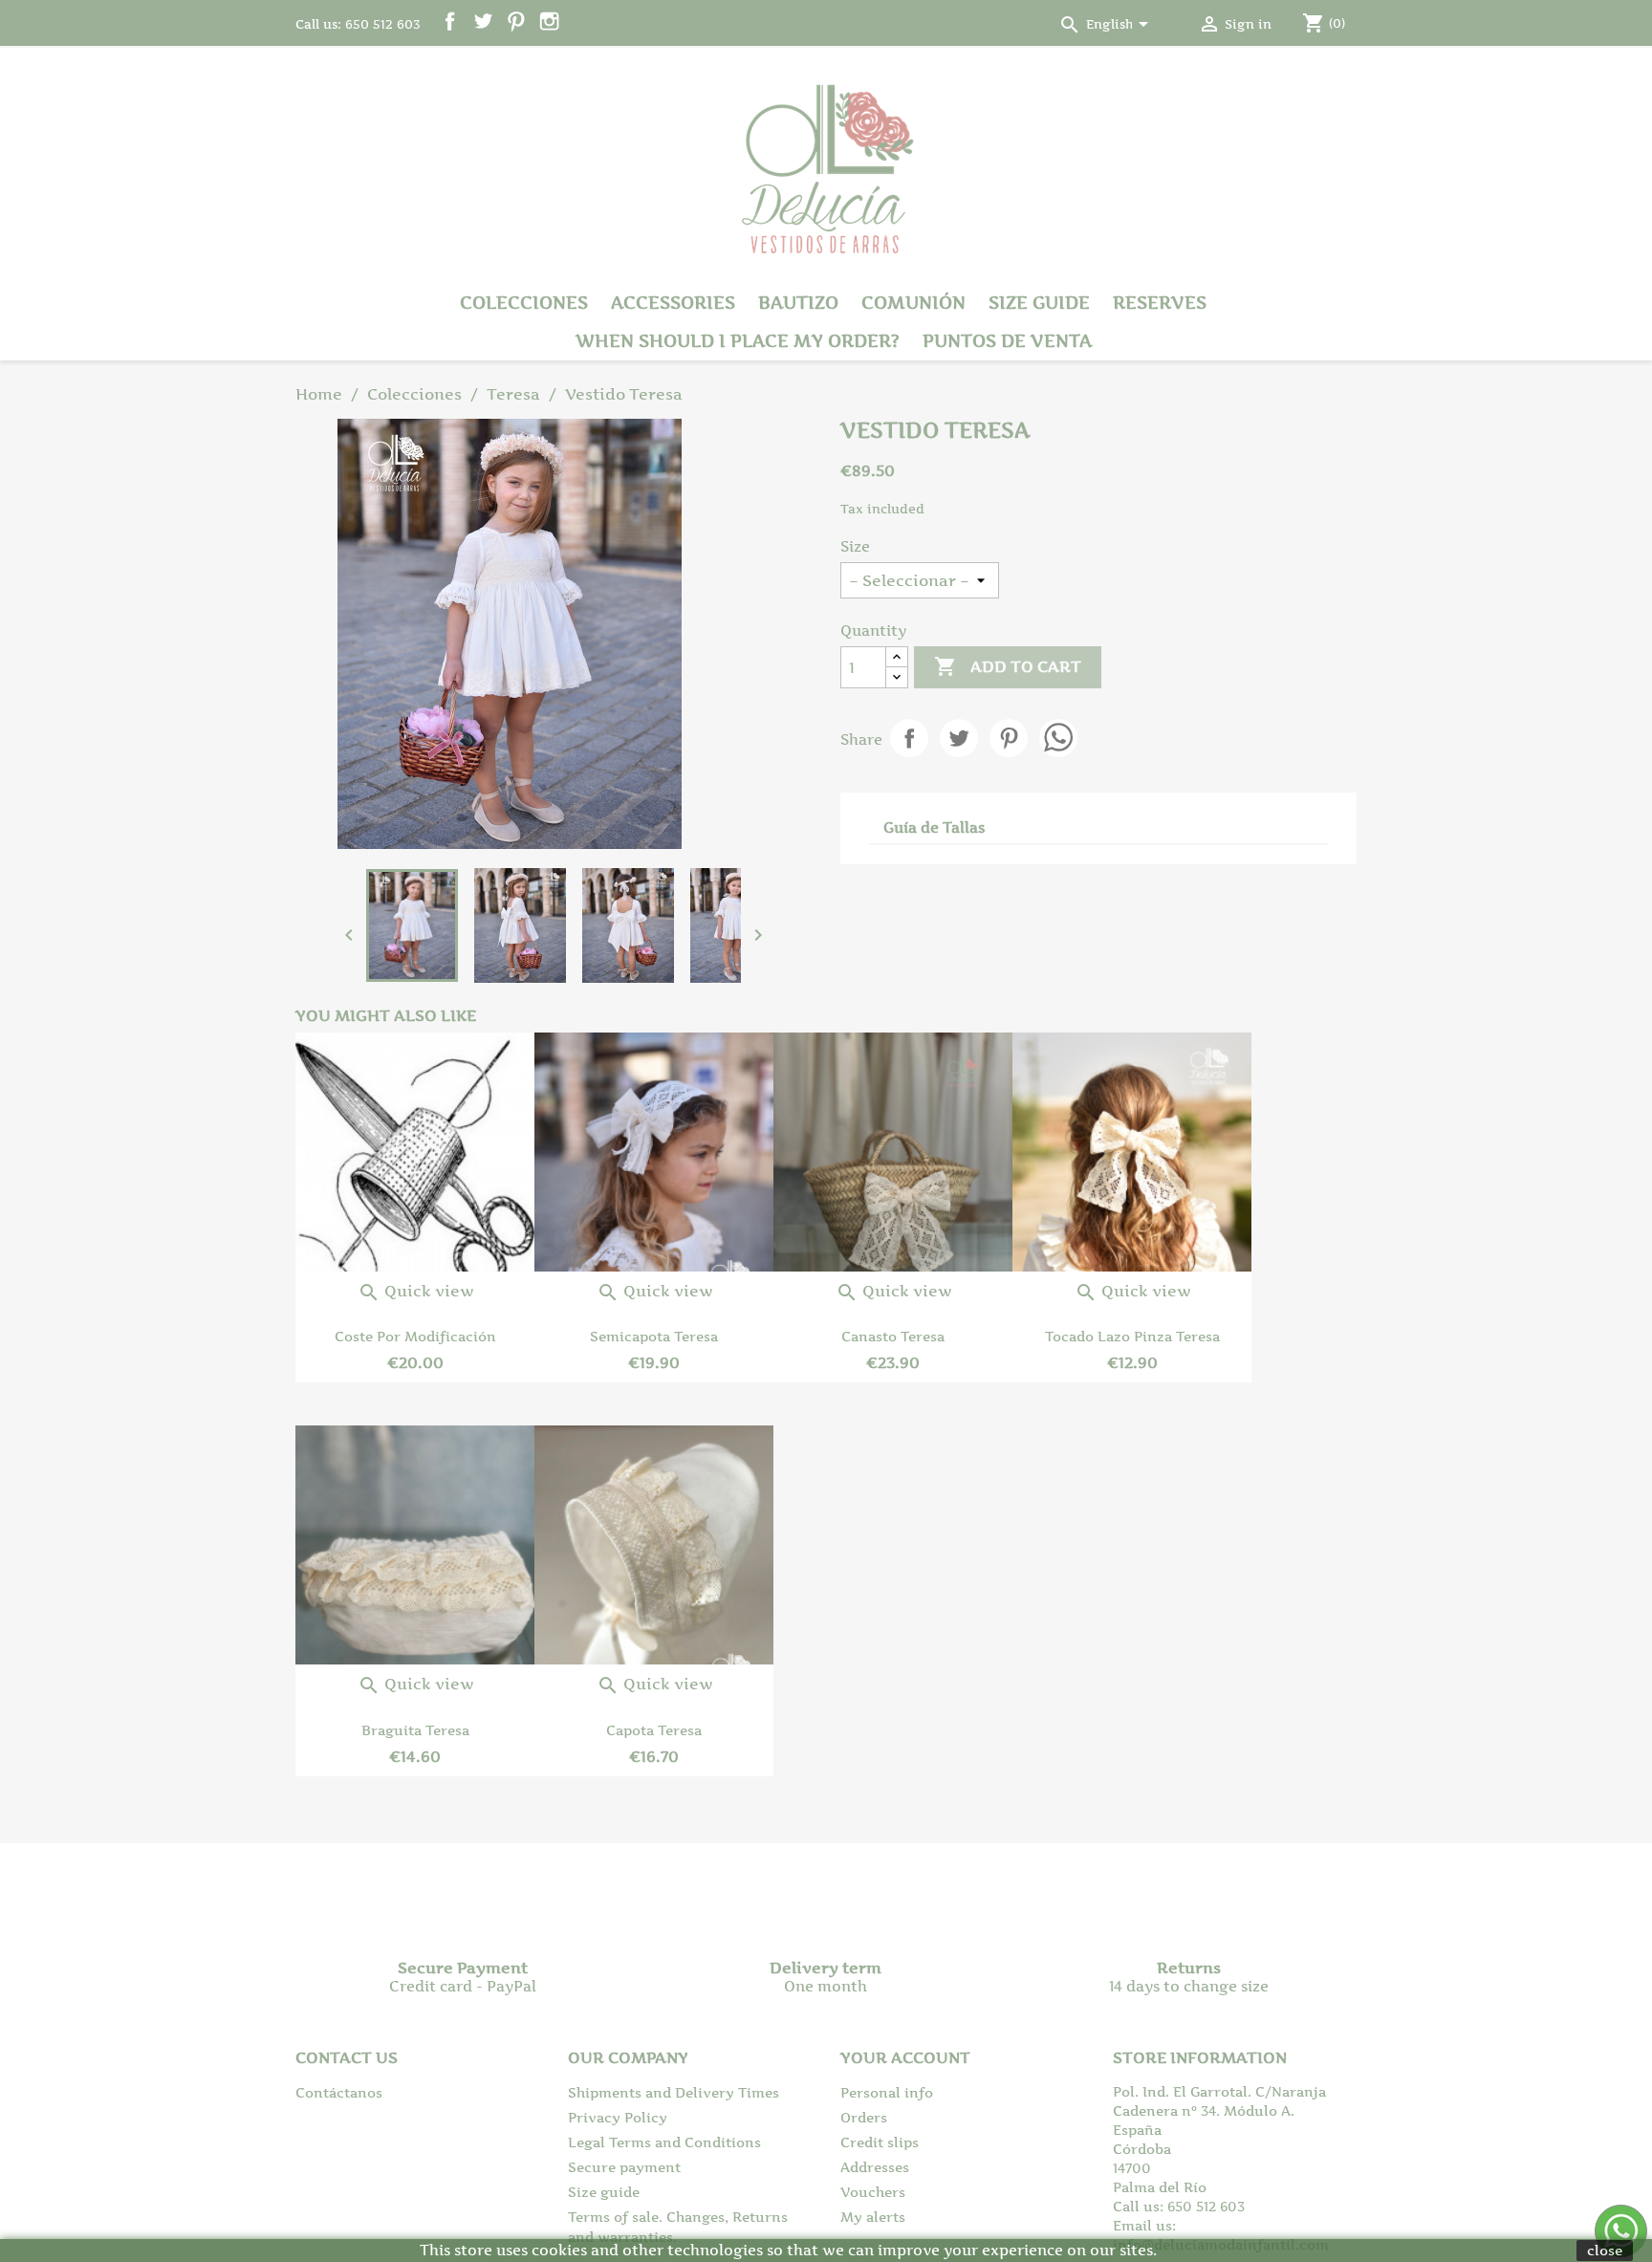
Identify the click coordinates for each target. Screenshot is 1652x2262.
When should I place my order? (738, 341)
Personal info (887, 2092)
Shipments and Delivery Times (674, 2092)
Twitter (483, 22)
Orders (864, 2117)
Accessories (673, 303)
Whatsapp (1058, 738)
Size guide (1039, 303)
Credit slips (880, 2142)
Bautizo (798, 303)
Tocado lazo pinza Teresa (1132, 1336)
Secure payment (624, 2167)
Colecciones (524, 303)
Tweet (959, 738)
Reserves (1160, 303)
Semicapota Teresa (654, 1336)
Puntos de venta (1007, 341)
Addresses (875, 2167)
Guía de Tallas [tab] (934, 827)
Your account (905, 2057)
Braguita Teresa (415, 1730)
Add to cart (1008, 666)
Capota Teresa (654, 1730)
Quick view (415, 1291)
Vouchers (873, 2192)
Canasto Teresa (893, 1336)
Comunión (913, 303)
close (1605, 2250)
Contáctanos (339, 2092)
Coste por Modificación (415, 1336)
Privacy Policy (618, 2117)
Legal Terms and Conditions (664, 2142)
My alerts (873, 2217)
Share (909, 738)
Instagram (549, 22)
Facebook (450, 22)
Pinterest (516, 22)
